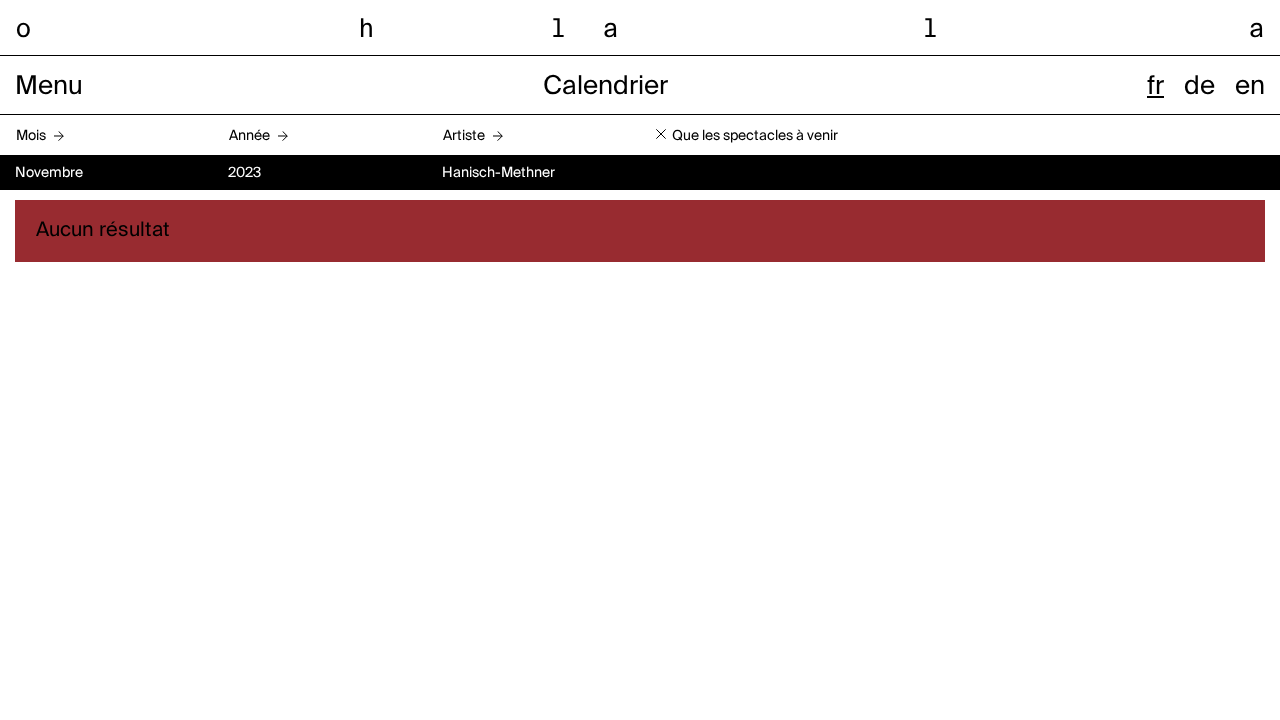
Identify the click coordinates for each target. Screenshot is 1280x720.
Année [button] (249, 136)
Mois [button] (31, 136)
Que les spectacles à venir (755, 136)
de (1199, 87)
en (1250, 87)
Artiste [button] (464, 136)
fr (1155, 87)
